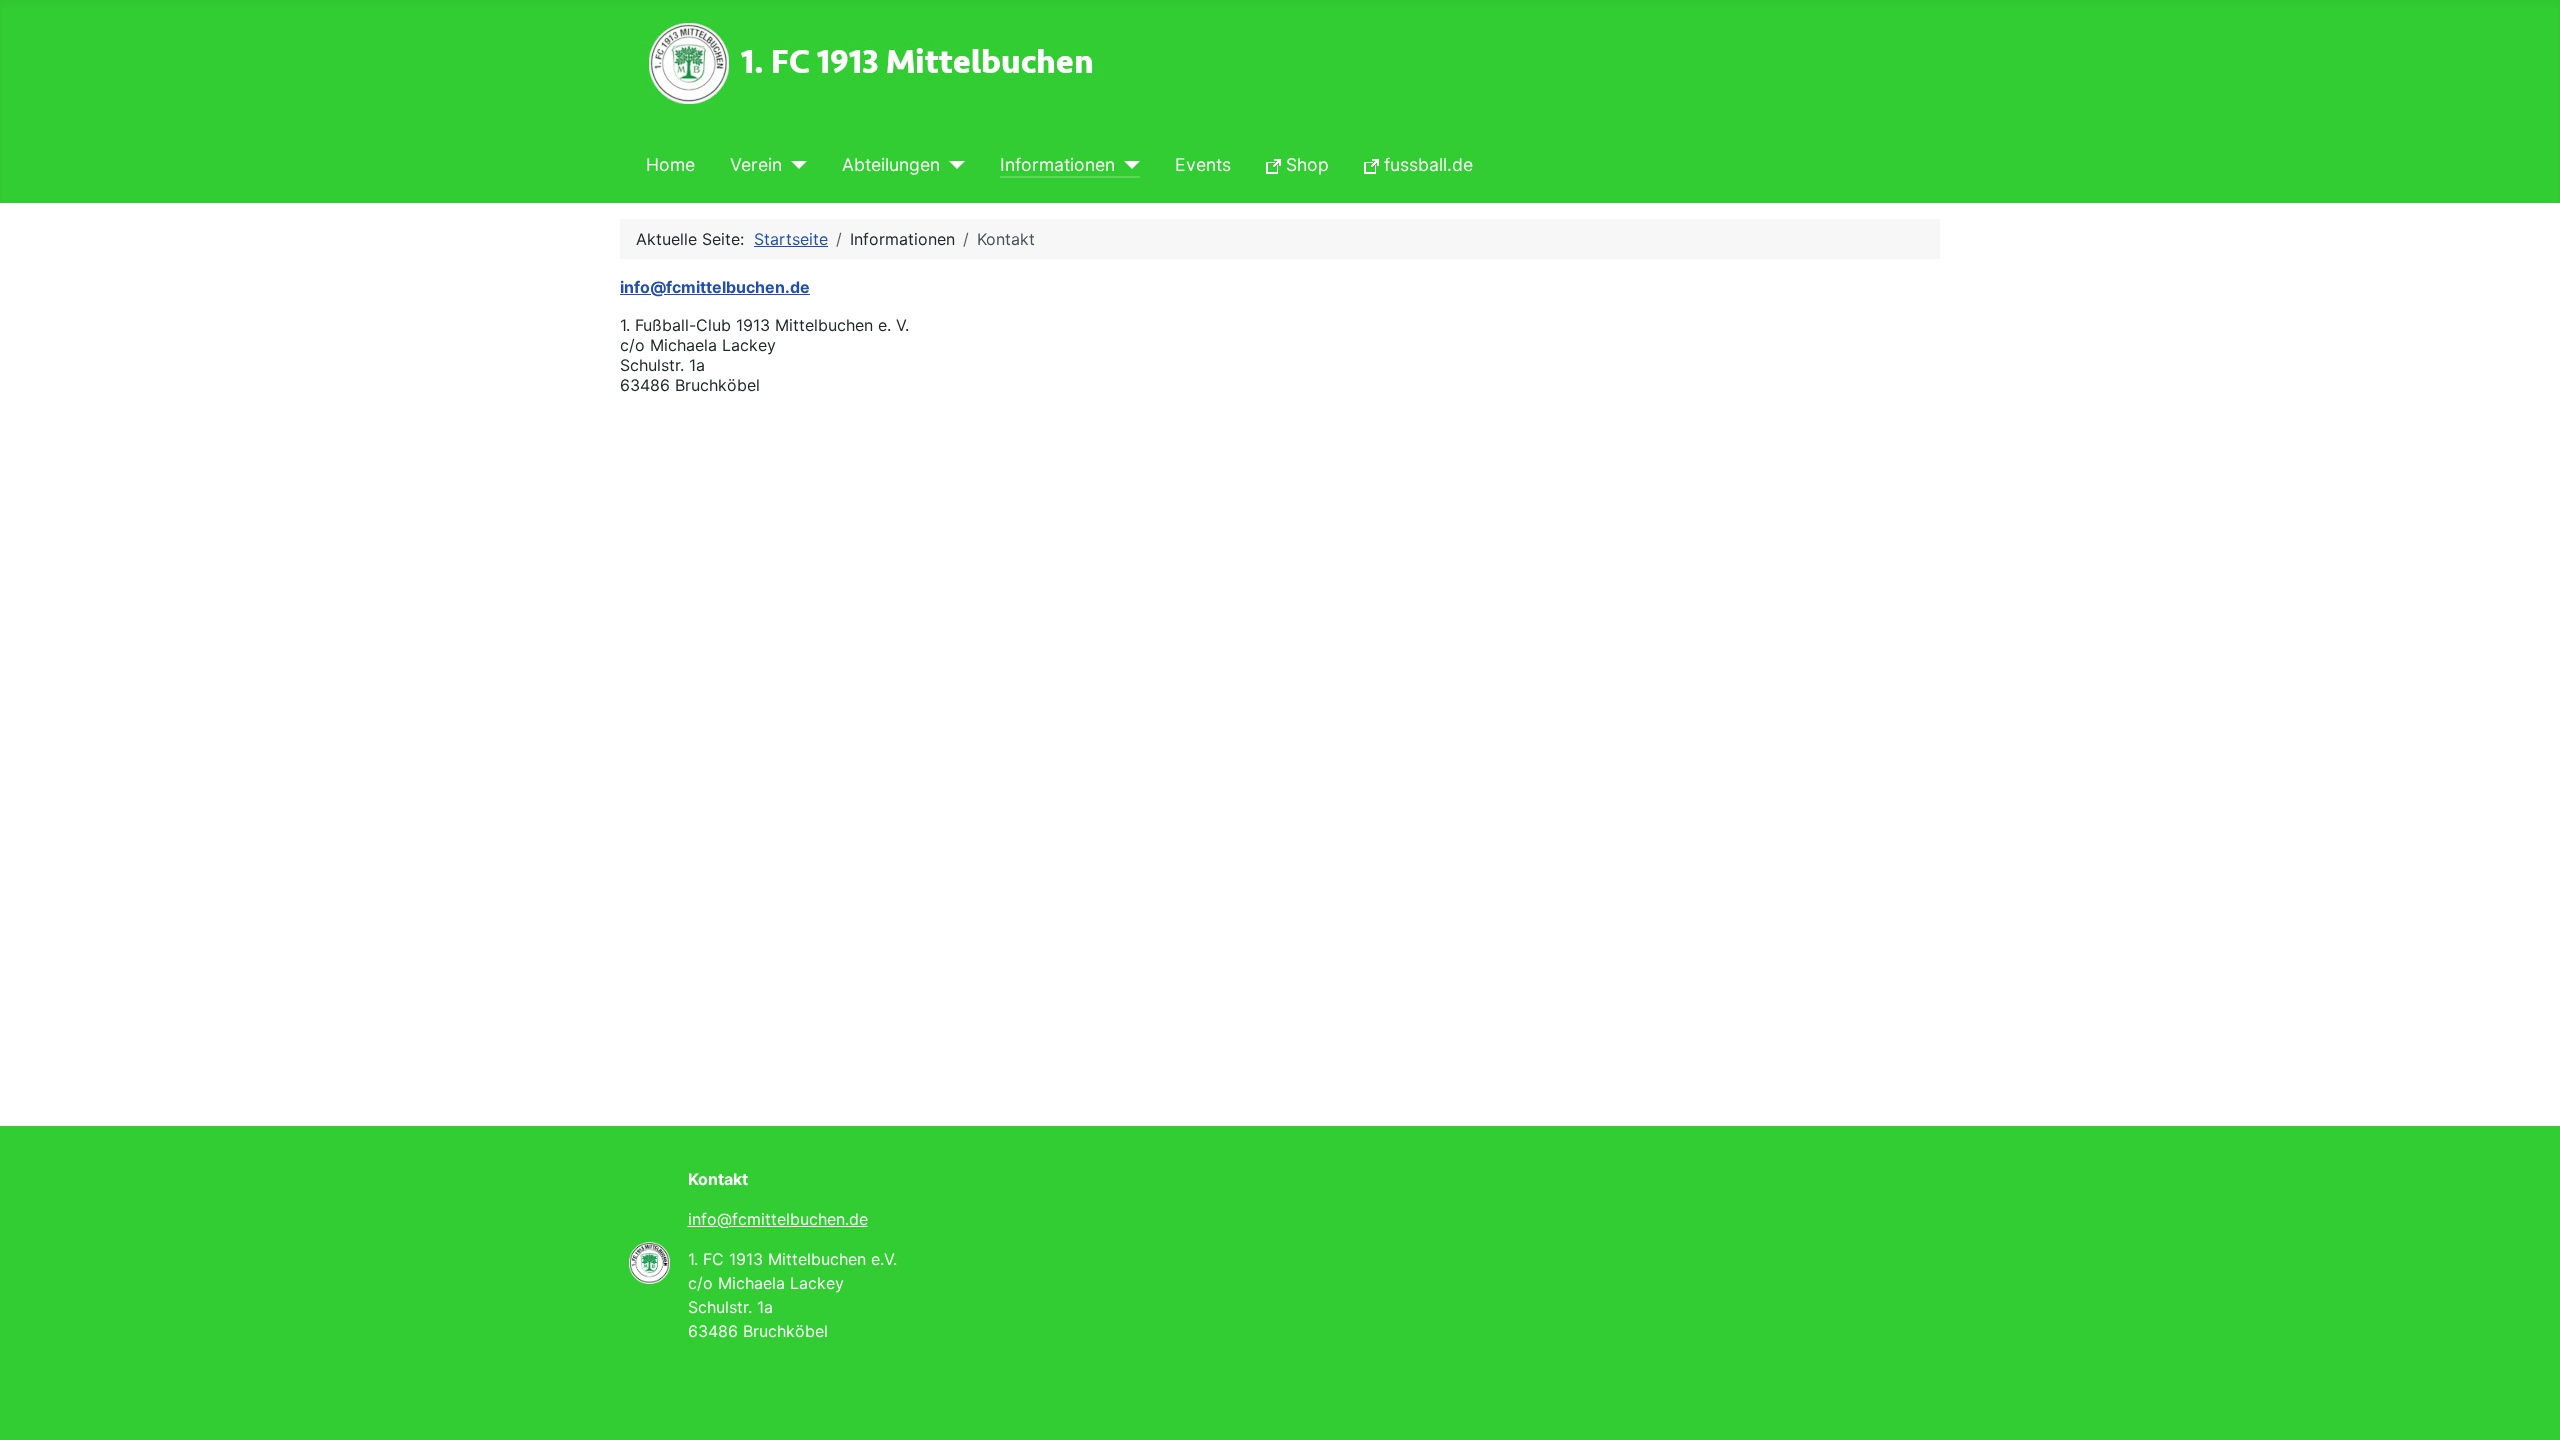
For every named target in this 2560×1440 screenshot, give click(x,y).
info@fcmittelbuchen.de (778, 1219)
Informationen (1057, 164)
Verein (756, 164)
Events (1203, 164)
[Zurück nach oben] (2525, 1403)
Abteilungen (891, 164)
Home (670, 164)
